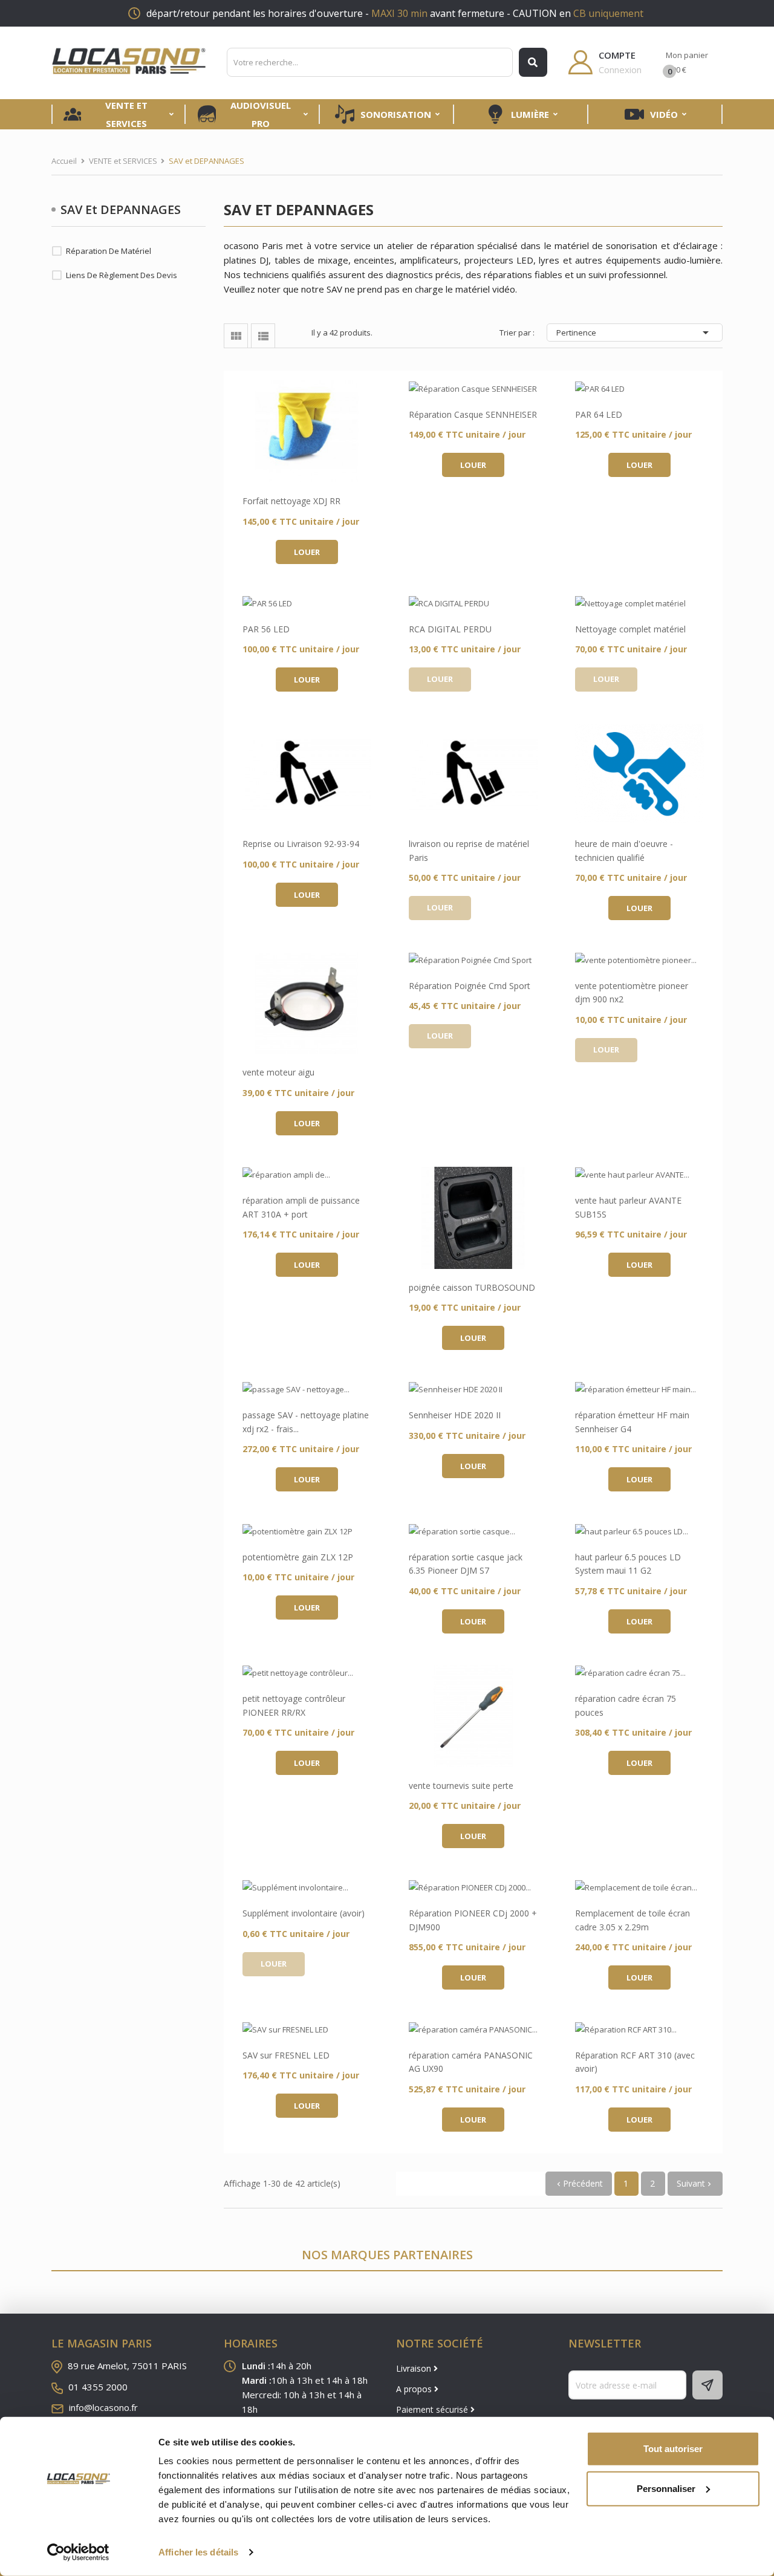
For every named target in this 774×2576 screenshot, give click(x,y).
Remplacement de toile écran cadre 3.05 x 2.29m (633, 1920)
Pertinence (635, 333)
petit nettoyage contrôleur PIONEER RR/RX (294, 1705)
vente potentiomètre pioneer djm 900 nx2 (632, 992)
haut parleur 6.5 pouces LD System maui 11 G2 (628, 1564)
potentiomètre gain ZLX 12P (298, 1557)
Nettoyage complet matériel (630, 629)
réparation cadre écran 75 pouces (626, 1705)
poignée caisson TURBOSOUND (472, 1287)
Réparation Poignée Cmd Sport (470, 986)
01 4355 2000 (98, 2387)
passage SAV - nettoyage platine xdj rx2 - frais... (306, 1422)
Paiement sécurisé (433, 2409)
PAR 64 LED (599, 414)
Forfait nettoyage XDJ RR (291, 501)
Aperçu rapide (307, 432)
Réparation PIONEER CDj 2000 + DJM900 (473, 1920)
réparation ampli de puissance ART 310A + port (301, 1207)
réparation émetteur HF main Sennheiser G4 (632, 1422)
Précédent (579, 2183)
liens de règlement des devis (122, 275)
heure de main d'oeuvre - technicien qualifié (624, 850)
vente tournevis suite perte (461, 1786)
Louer (307, 552)
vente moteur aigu (278, 1072)
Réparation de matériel (109, 251)
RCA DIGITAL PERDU (450, 629)
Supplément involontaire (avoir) (304, 1913)
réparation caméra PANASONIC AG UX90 (471, 2062)
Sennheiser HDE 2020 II (455, 1415)
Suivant (695, 2183)
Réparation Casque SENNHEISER (473, 414)
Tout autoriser (673, 2449)
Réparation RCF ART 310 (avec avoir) (635, 2062)
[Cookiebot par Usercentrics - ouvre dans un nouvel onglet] (78, 2552)
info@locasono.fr (103, 2407)
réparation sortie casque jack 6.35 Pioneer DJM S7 (466, 1564)
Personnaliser (666, 2488)
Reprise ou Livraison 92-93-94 (301, 844)
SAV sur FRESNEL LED (286, 2055)
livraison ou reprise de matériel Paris (469, 850)
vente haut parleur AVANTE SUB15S (628, 1207)
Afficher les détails (198, 2552)
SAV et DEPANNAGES (121, 209)
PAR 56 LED (266, 629)
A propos (415, 2389)
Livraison (415, 2368)
